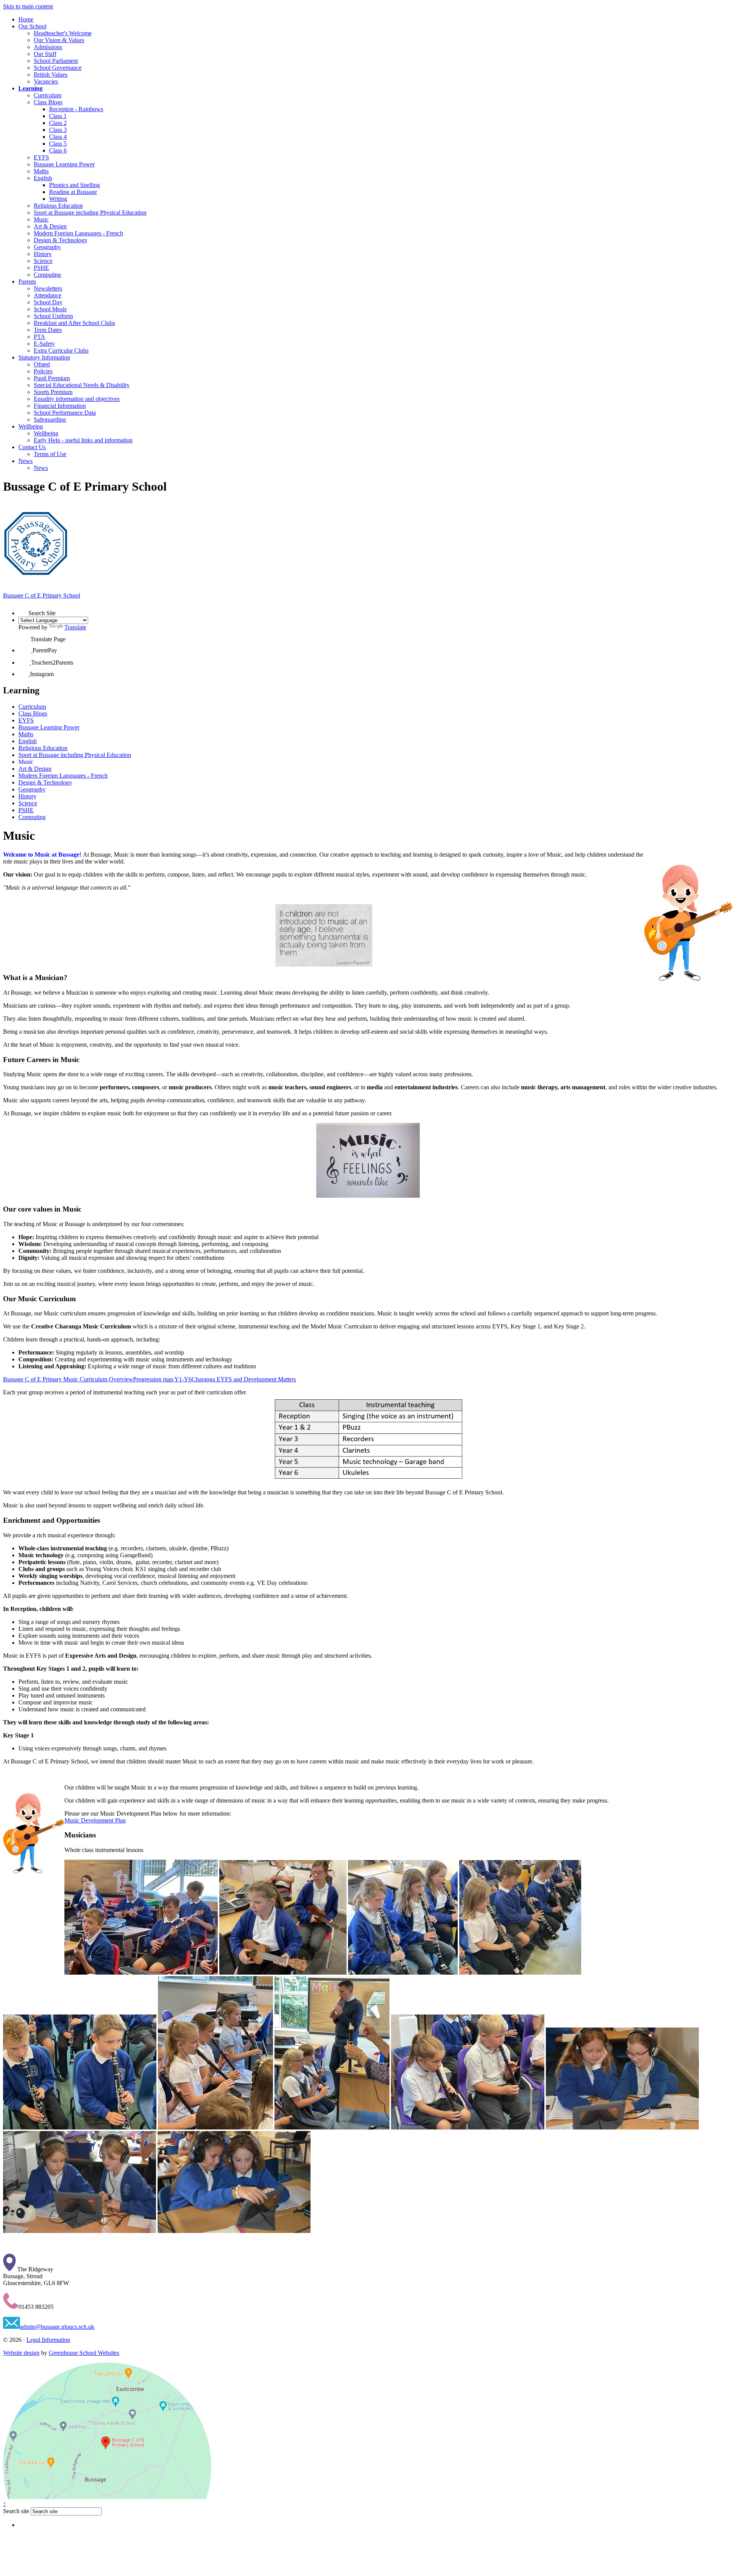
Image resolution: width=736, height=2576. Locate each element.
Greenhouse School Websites (84, 2353)
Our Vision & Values (59, 40)
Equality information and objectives (77, 399)
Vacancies (46, 81)
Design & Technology (61, 240)
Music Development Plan (95, 1820)
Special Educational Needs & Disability (82, 385)
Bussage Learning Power (64, 164)
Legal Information (48, 2340)
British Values (51, 75)
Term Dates (48, 330)
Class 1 (58, 116)
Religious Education (58, 206)
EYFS (41, 157)
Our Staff (45, 54)
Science (43, 261)
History (43, 254)
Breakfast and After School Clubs (74, 323)
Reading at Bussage (73, 192)
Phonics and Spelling (75, 185)
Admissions (48, 47)
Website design (21, 2353)
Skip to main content (28, 6)
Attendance (48, 295)
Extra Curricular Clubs (61, 351)
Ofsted (42, 364)
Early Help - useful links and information (83, 440)
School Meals (50, 309)
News (25, 461)
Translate (75, 627)
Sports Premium (53, 392)
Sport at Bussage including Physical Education (90, 213)
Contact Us (32, 447)
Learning (30, 88)
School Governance (58, 68)
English (43, 178)
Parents (27, 282)
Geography (47, 247)
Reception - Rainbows (76, 109)
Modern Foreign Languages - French (78, 233)
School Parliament (56, 61)
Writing (58, 199)
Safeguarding (50, 419)
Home (26, 19)
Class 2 (58, 123)
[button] (23, 610)
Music (41, 219)
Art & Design (50, 226)
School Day (48, 302)
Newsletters (48, 288)
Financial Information (60, 406)
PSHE (41, 268)
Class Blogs (48, 102)
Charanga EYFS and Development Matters (244, 1379)
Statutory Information (44, 357)
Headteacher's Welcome (63, 33)
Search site (16, 2511)
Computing (47, 275)
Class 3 (58, 130)
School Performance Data (65, 413)
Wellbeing (31, 426)
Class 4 (58, 137)
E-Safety (44, 344)
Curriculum (48, 95)
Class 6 (58, 150)
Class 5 (58, 144)
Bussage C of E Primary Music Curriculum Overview (68, 1379)
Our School (32, 26)
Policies (43, 371)
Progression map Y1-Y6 (162, 1379)
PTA (39, 337)
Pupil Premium (52, 378)
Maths (41, 171)
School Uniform (53, 316)
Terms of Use (50, 454)
